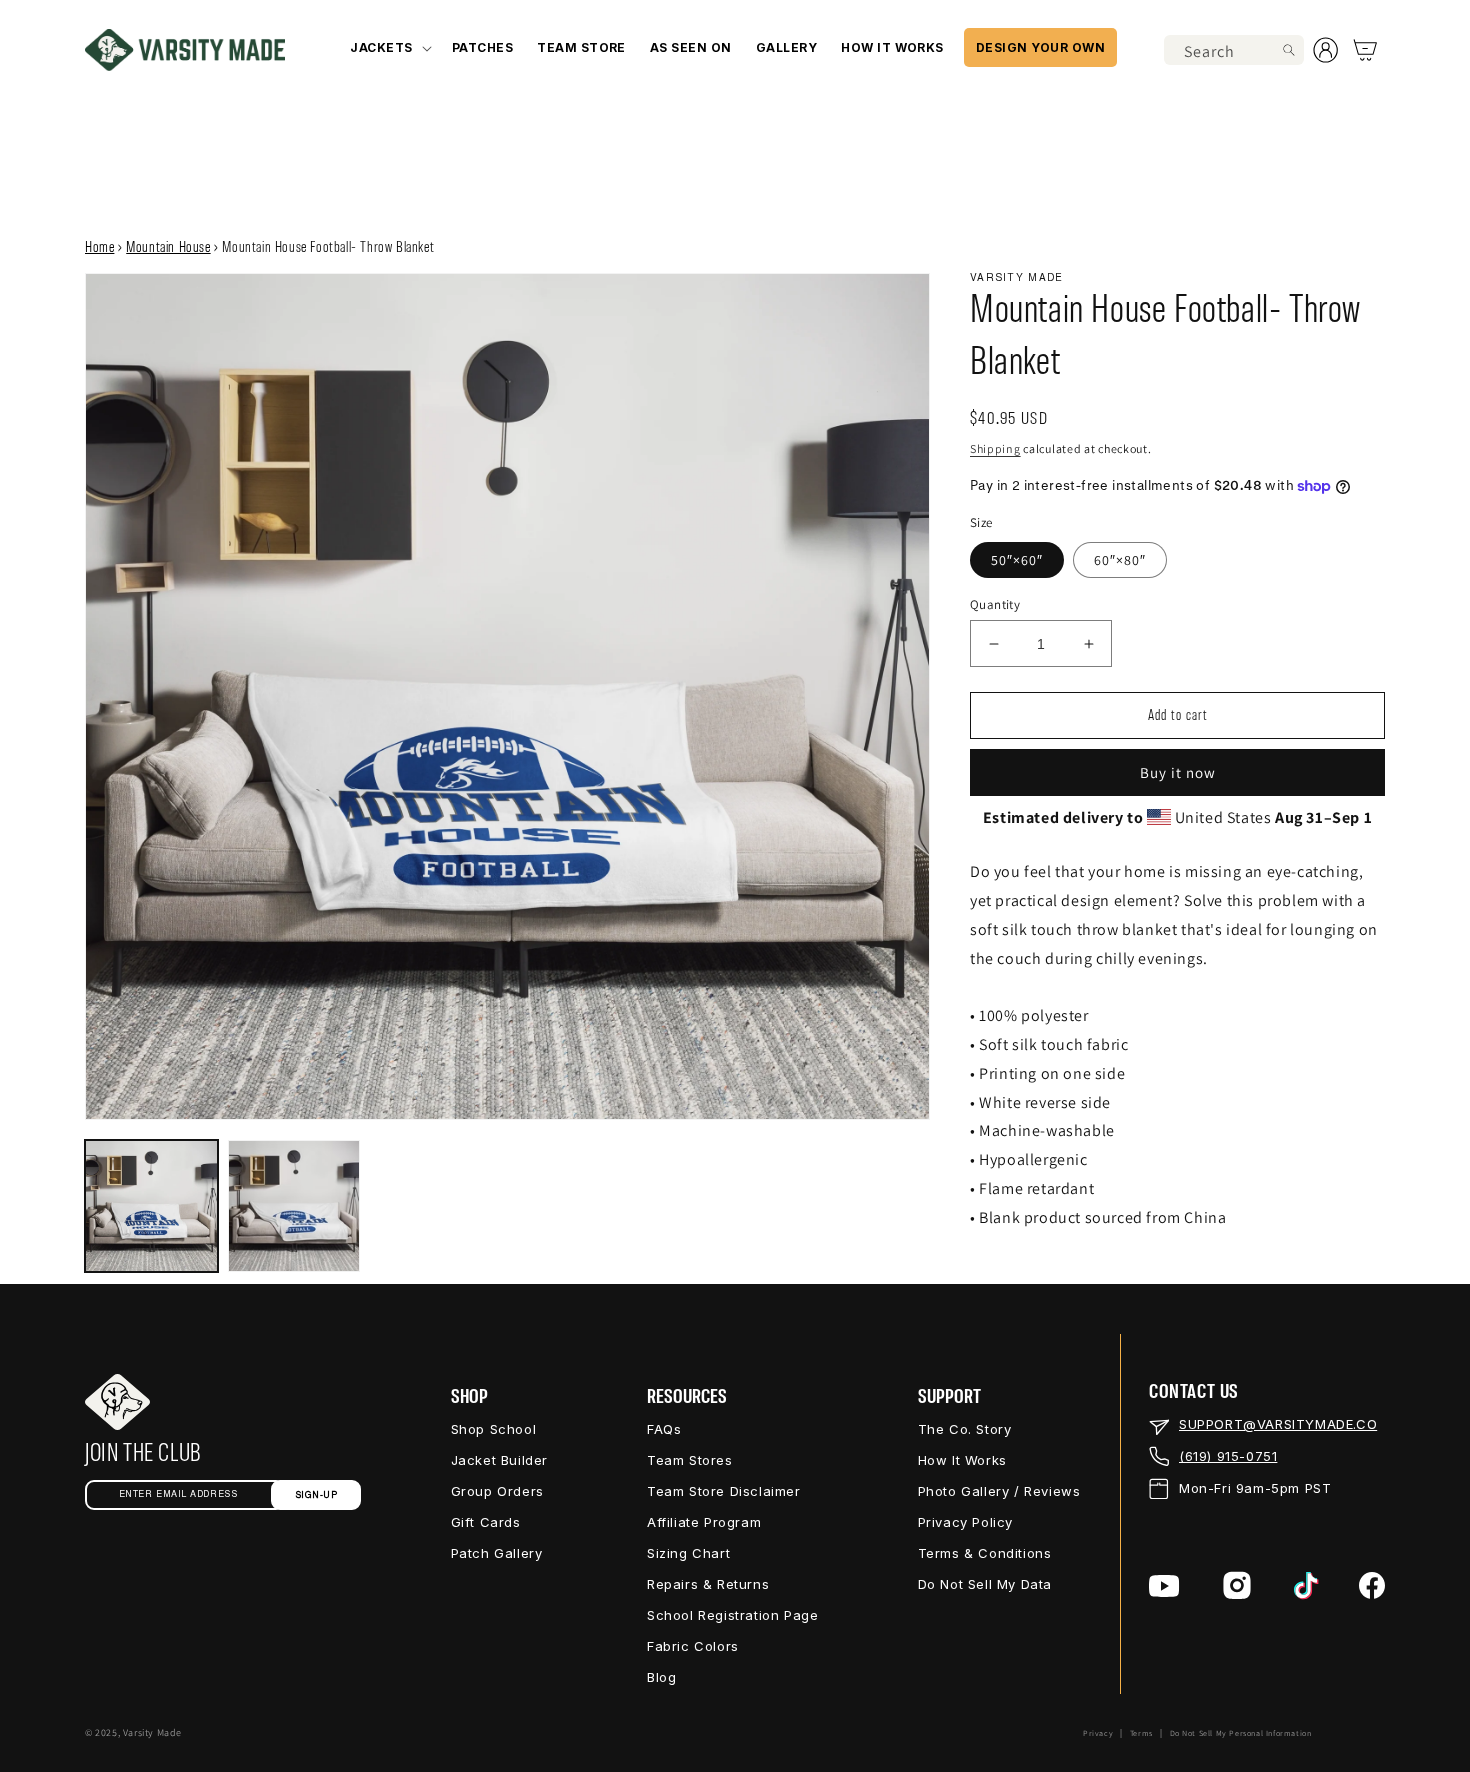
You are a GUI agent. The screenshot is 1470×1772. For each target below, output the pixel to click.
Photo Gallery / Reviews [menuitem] (999, 1491)
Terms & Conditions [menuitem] (985, 1553)
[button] (388, 47)
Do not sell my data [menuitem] (985, 1584)
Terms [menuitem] (1141, 1733)
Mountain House (168, 248)
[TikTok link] (1306, 1586)
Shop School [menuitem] (494, 1429)
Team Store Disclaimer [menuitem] (724, 1491)
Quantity (995, 604)
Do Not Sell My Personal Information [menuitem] (1241, 1733)
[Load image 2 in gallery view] (294, 1206)
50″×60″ (1017, 560)
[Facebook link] (1372, 1585)
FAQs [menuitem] (664, 1429)
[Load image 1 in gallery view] (151, 1206)
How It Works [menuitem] (962, 1460)
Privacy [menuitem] (1098, 1733)
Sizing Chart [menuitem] (688, 1553)
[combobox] (1234, 50)
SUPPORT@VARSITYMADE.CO (1278, 1424)
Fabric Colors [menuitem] (693, 1646)
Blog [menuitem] (661, 1677)
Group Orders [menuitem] (497, 1491)
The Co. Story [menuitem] (965, 1429)
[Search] (1289, 50)
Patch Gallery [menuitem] (497, 1553)
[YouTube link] (1164, 1586)
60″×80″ (1120, 560)
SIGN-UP (316, 1495)
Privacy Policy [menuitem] (965, 1522)
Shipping (995, 448)
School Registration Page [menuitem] (732, 1615)
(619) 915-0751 (1228, 1456)
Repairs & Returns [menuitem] (708, 1584)
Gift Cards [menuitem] (486, 1522)
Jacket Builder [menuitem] (499, 1460)
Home (99, 248)
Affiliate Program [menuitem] (704, 1522)
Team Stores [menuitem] (690, 1460)
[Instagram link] (1237, 1585)
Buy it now (1178, 772)
